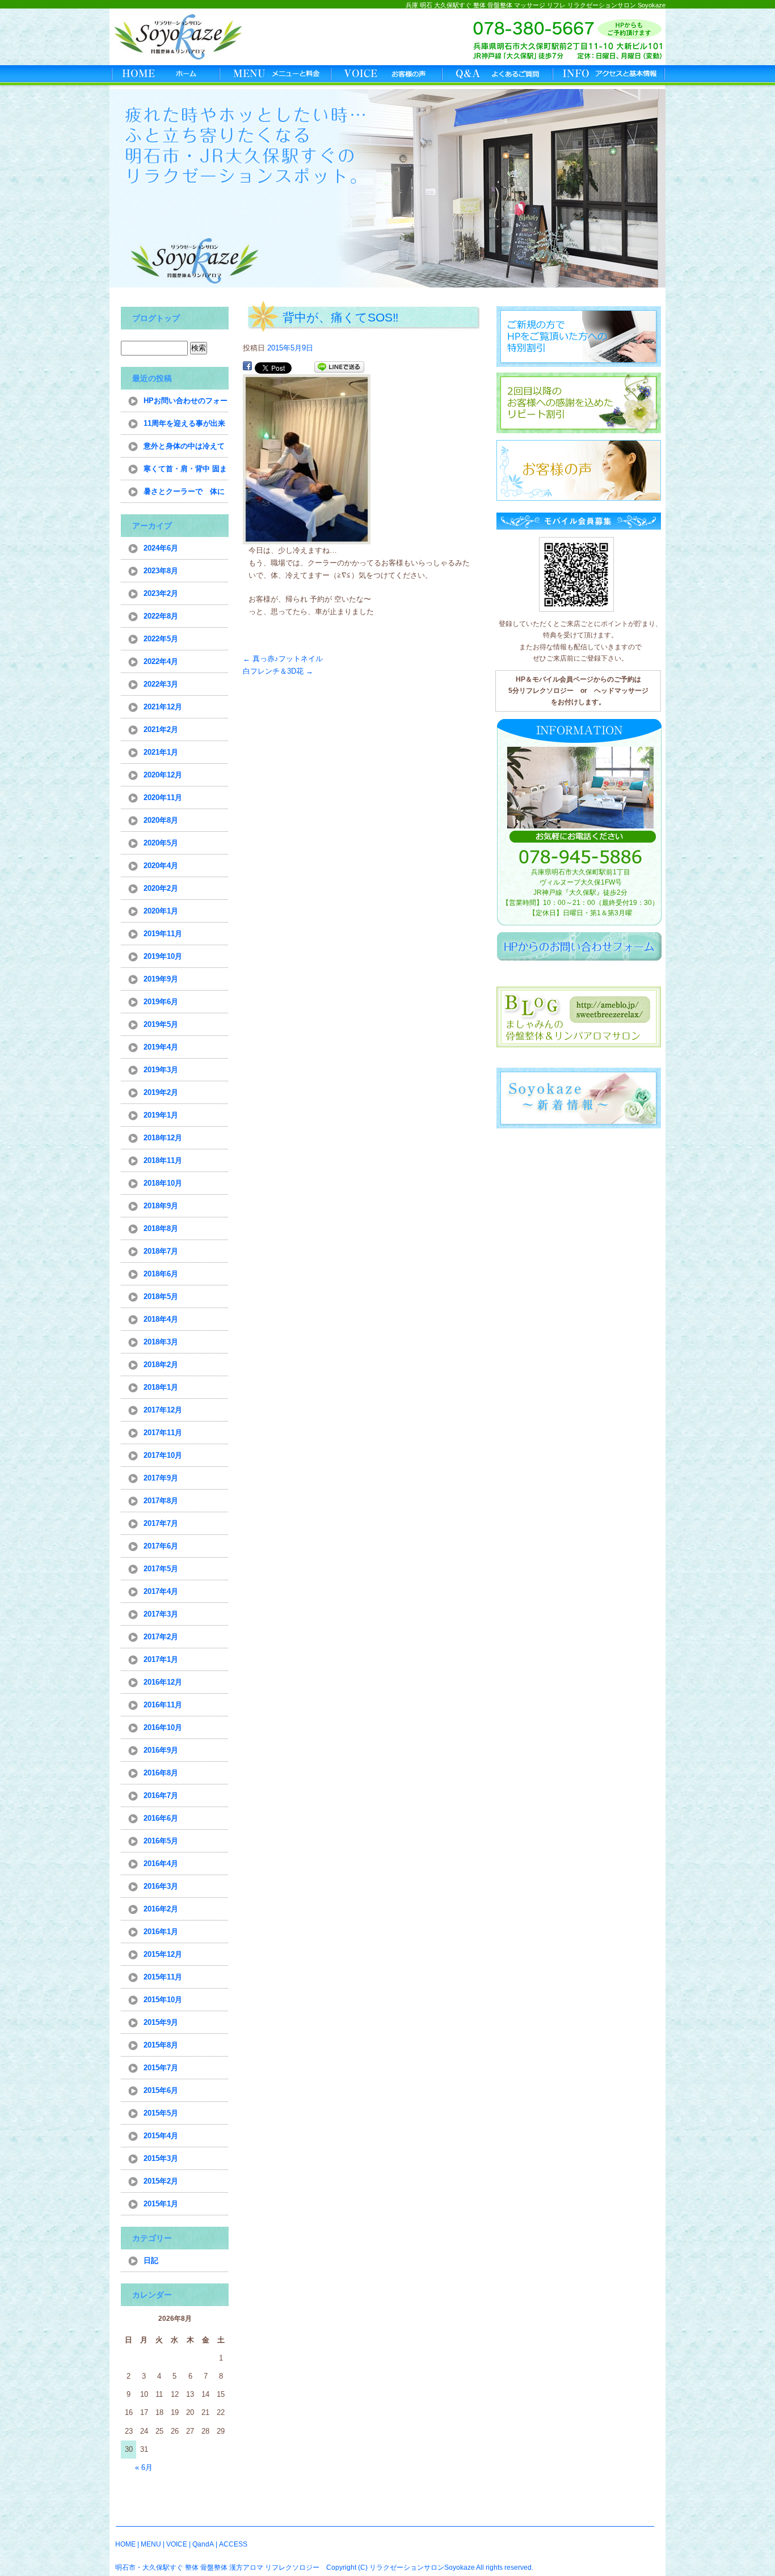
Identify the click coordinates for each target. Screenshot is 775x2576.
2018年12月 (163, 1138)
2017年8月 (161, 1501)
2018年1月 (161, 1387)
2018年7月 (161, 1251)
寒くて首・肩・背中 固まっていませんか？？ (185, 472)
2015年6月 (161, 2090)
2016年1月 (161, 1932)
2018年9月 (161, 1206)
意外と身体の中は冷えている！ (184, 450)
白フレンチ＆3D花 (278, 671)
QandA (203, 2544)
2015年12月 (163, 1954)
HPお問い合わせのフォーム (186, 404)
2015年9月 (161, 2022)
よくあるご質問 (499, 77)
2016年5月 (161, 1841)
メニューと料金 (276, 77)
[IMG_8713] (307, 538)
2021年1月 (161, 752)
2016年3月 (161, 1886)
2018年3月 (161, 1342)
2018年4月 (161, 1319)
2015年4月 (161, 2136)
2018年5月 (161, 1297)
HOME (165, 77)
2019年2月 (161, 1092)
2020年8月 (161, 820)
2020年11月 (163, 798)
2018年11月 (163, 1160)
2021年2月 (161, 729)
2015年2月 (161, 2181)
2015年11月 (163, 1977)
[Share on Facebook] (247, 367)
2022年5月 (161, 639)
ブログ (580, 1017)
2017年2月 (161, 1637)
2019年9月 (161, 979)
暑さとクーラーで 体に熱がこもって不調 (184, 495)
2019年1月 (161, 1115)
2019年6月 (161, 1002)
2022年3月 (161, 684)
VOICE (177, 2544)
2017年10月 (163, 1455)
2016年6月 (161, 1818)
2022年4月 (161, 661)
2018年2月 (161, 1365)
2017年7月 (161, 1523)
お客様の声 (387, 77)
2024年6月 (161, 548)
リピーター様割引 (578, 403)
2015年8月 (161, 2045)
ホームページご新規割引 (578, 336)
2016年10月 (163, 1727)
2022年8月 (161, 616)
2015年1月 (161, 2204)
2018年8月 (161, 1228)
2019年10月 (163, 956)
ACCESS (233, 2544)
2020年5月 (161, 843)
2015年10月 (163, 2000)
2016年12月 (163, 1682)
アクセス (610, 77)
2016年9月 (161, 1750)
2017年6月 (161, 1546)
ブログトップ (156, 318)
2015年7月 (161, 2068)
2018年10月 (163, 1183)
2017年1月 (161, 1659)
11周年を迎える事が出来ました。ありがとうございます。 (184, 427)
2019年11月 (163, 934)
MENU (151, 2544)
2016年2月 (161, 1909)
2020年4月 (161, 866)
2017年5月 (161, 1569)
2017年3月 (161, 1614)
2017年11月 (163, 1433)
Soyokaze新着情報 (578, 1098)
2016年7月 (161, 1795)
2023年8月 (161, 571)
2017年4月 (161, 1591)
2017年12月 (163, 1410)
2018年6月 (161, 1274)
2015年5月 (161, 2113)
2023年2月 (161, 593)
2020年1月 (161, 911)
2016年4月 (161, 1864)
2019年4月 (161, 1047)
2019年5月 (161, 1024)
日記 (151, 2260)
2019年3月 (161, 1070)
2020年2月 (161, 888)
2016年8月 (161, 1773)
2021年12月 (163, 707)
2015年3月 (161, 2158)
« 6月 (144, 2467)
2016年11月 (163, 1705)
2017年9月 (161, 1478)
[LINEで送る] (339, 367)
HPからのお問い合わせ (580, 946)
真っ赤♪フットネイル (283, 659)
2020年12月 (163, 775)
